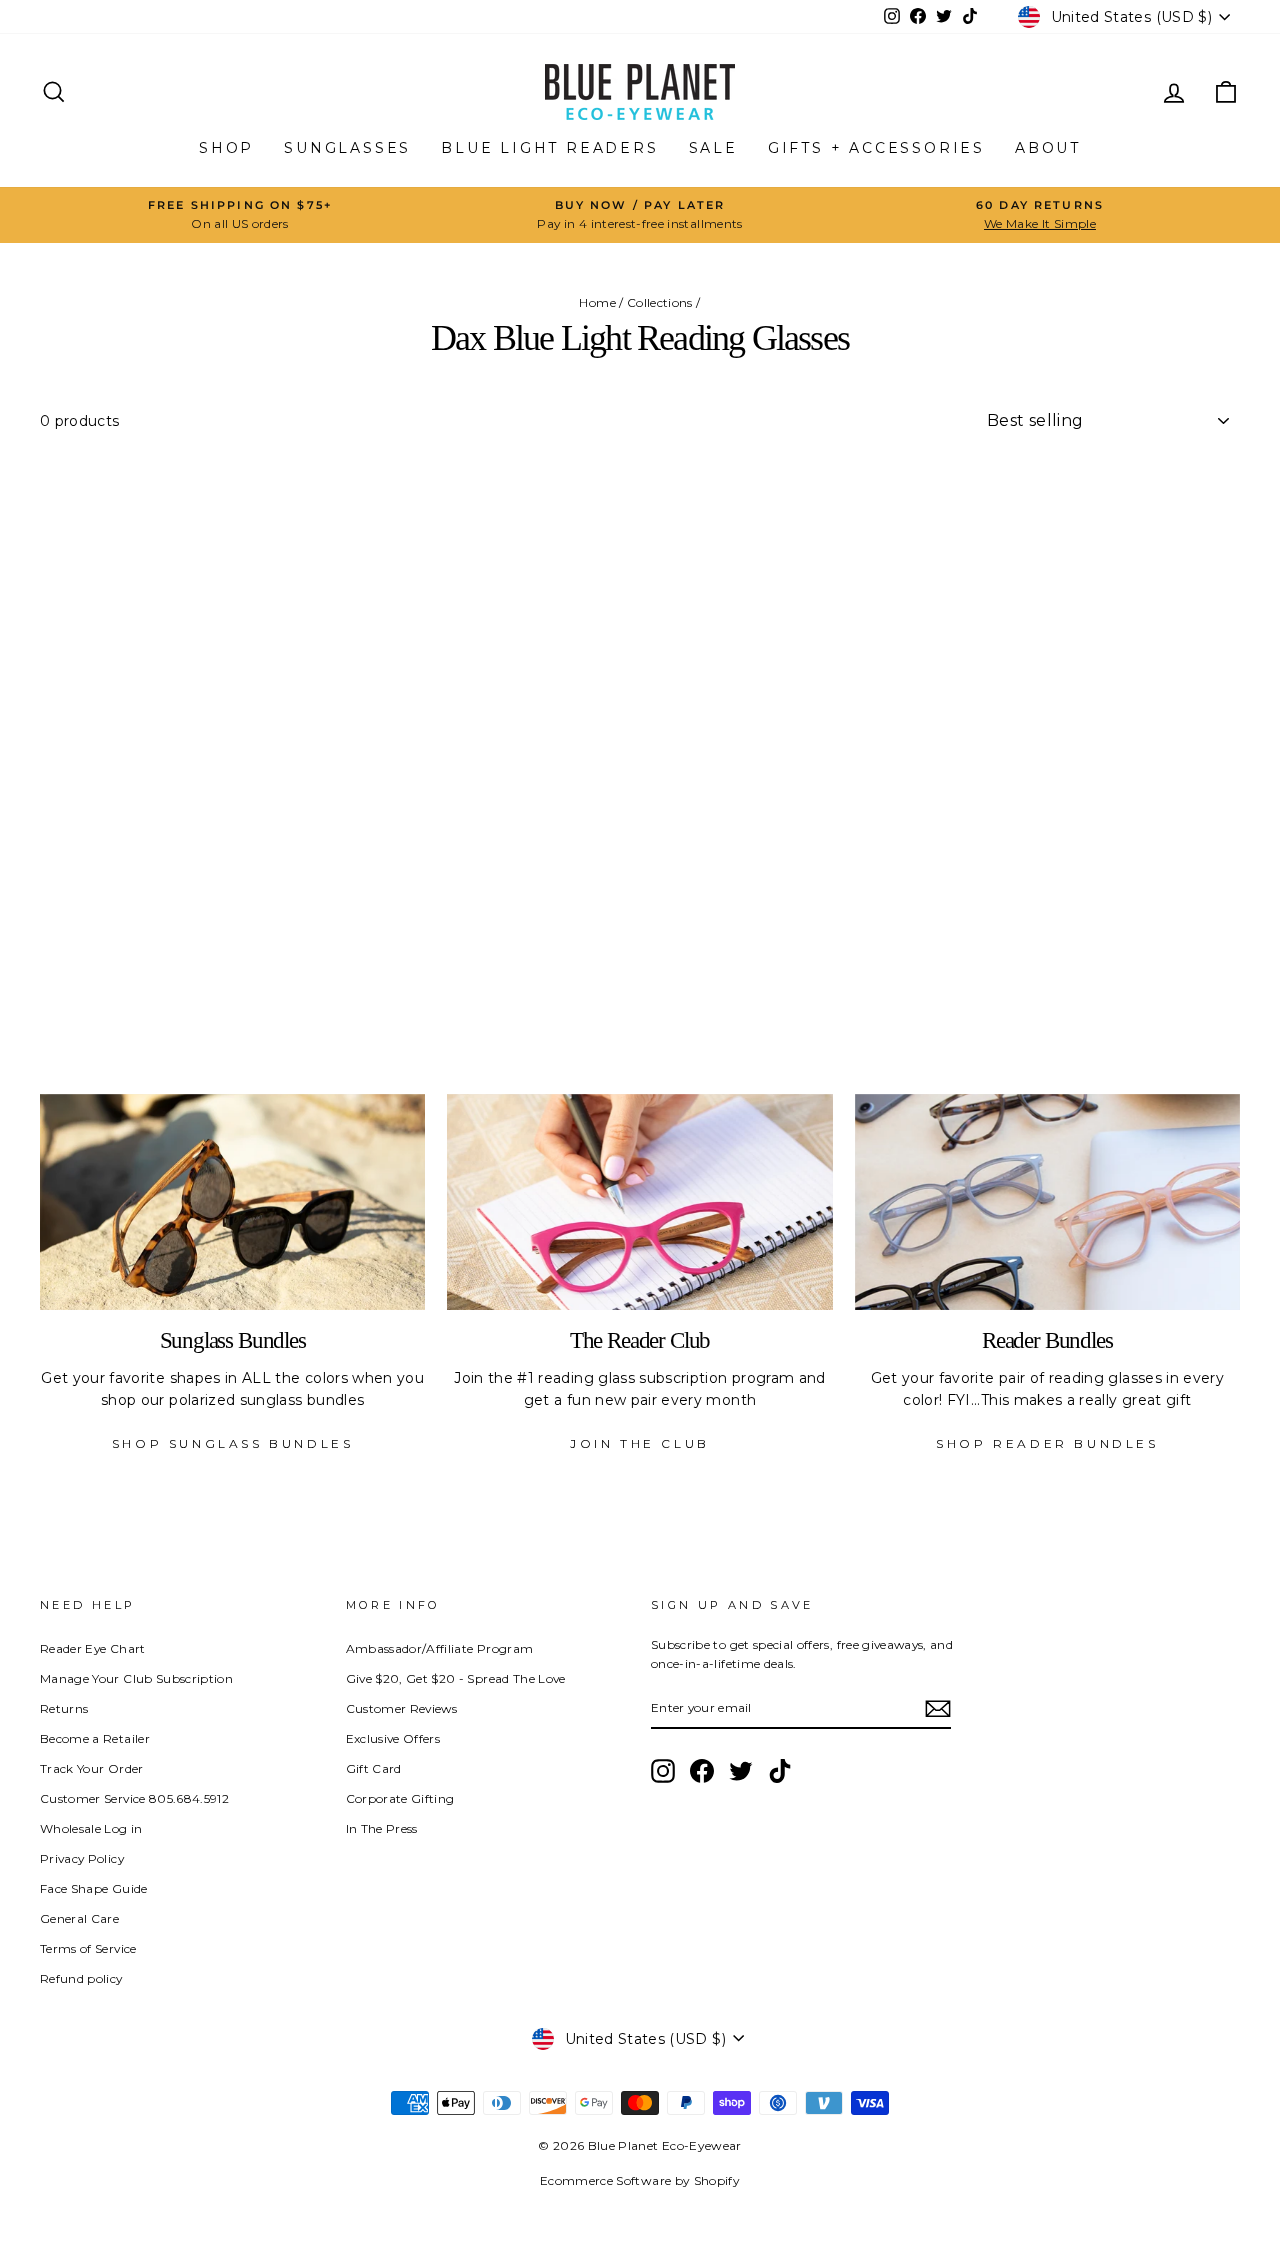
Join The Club (640, 1443)
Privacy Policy (82, 1858)
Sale (713, 148)
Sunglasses (347, 148)
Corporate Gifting (400, 1798)
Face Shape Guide (94, 1888)
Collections (660, 302)
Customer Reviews (402, 1708)
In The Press (382, 1828)
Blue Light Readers (549, 148)
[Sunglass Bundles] (232, 1202)
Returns (64, 1708)
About (1048, 148)
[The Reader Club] (639, 1202)
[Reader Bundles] (1047, 1202)
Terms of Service (88, 1948)
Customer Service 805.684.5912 (134, 1798)
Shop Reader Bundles (1047, 1443)
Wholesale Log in (91, 1828)
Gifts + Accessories (876, 148)
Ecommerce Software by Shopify (640, 2180)
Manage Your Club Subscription (136, 1678)
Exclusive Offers (393, 1738)
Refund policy (81, 1978)
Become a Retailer (95, 1738)
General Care (79, 1918)
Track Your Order (92, 1768)
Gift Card (374, 1768)
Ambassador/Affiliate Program (440, 1648)
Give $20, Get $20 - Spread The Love (456, 1678)
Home (597, 302)
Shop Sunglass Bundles (233, 1443)
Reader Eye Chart (93, 1648)
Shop (226, 148)
